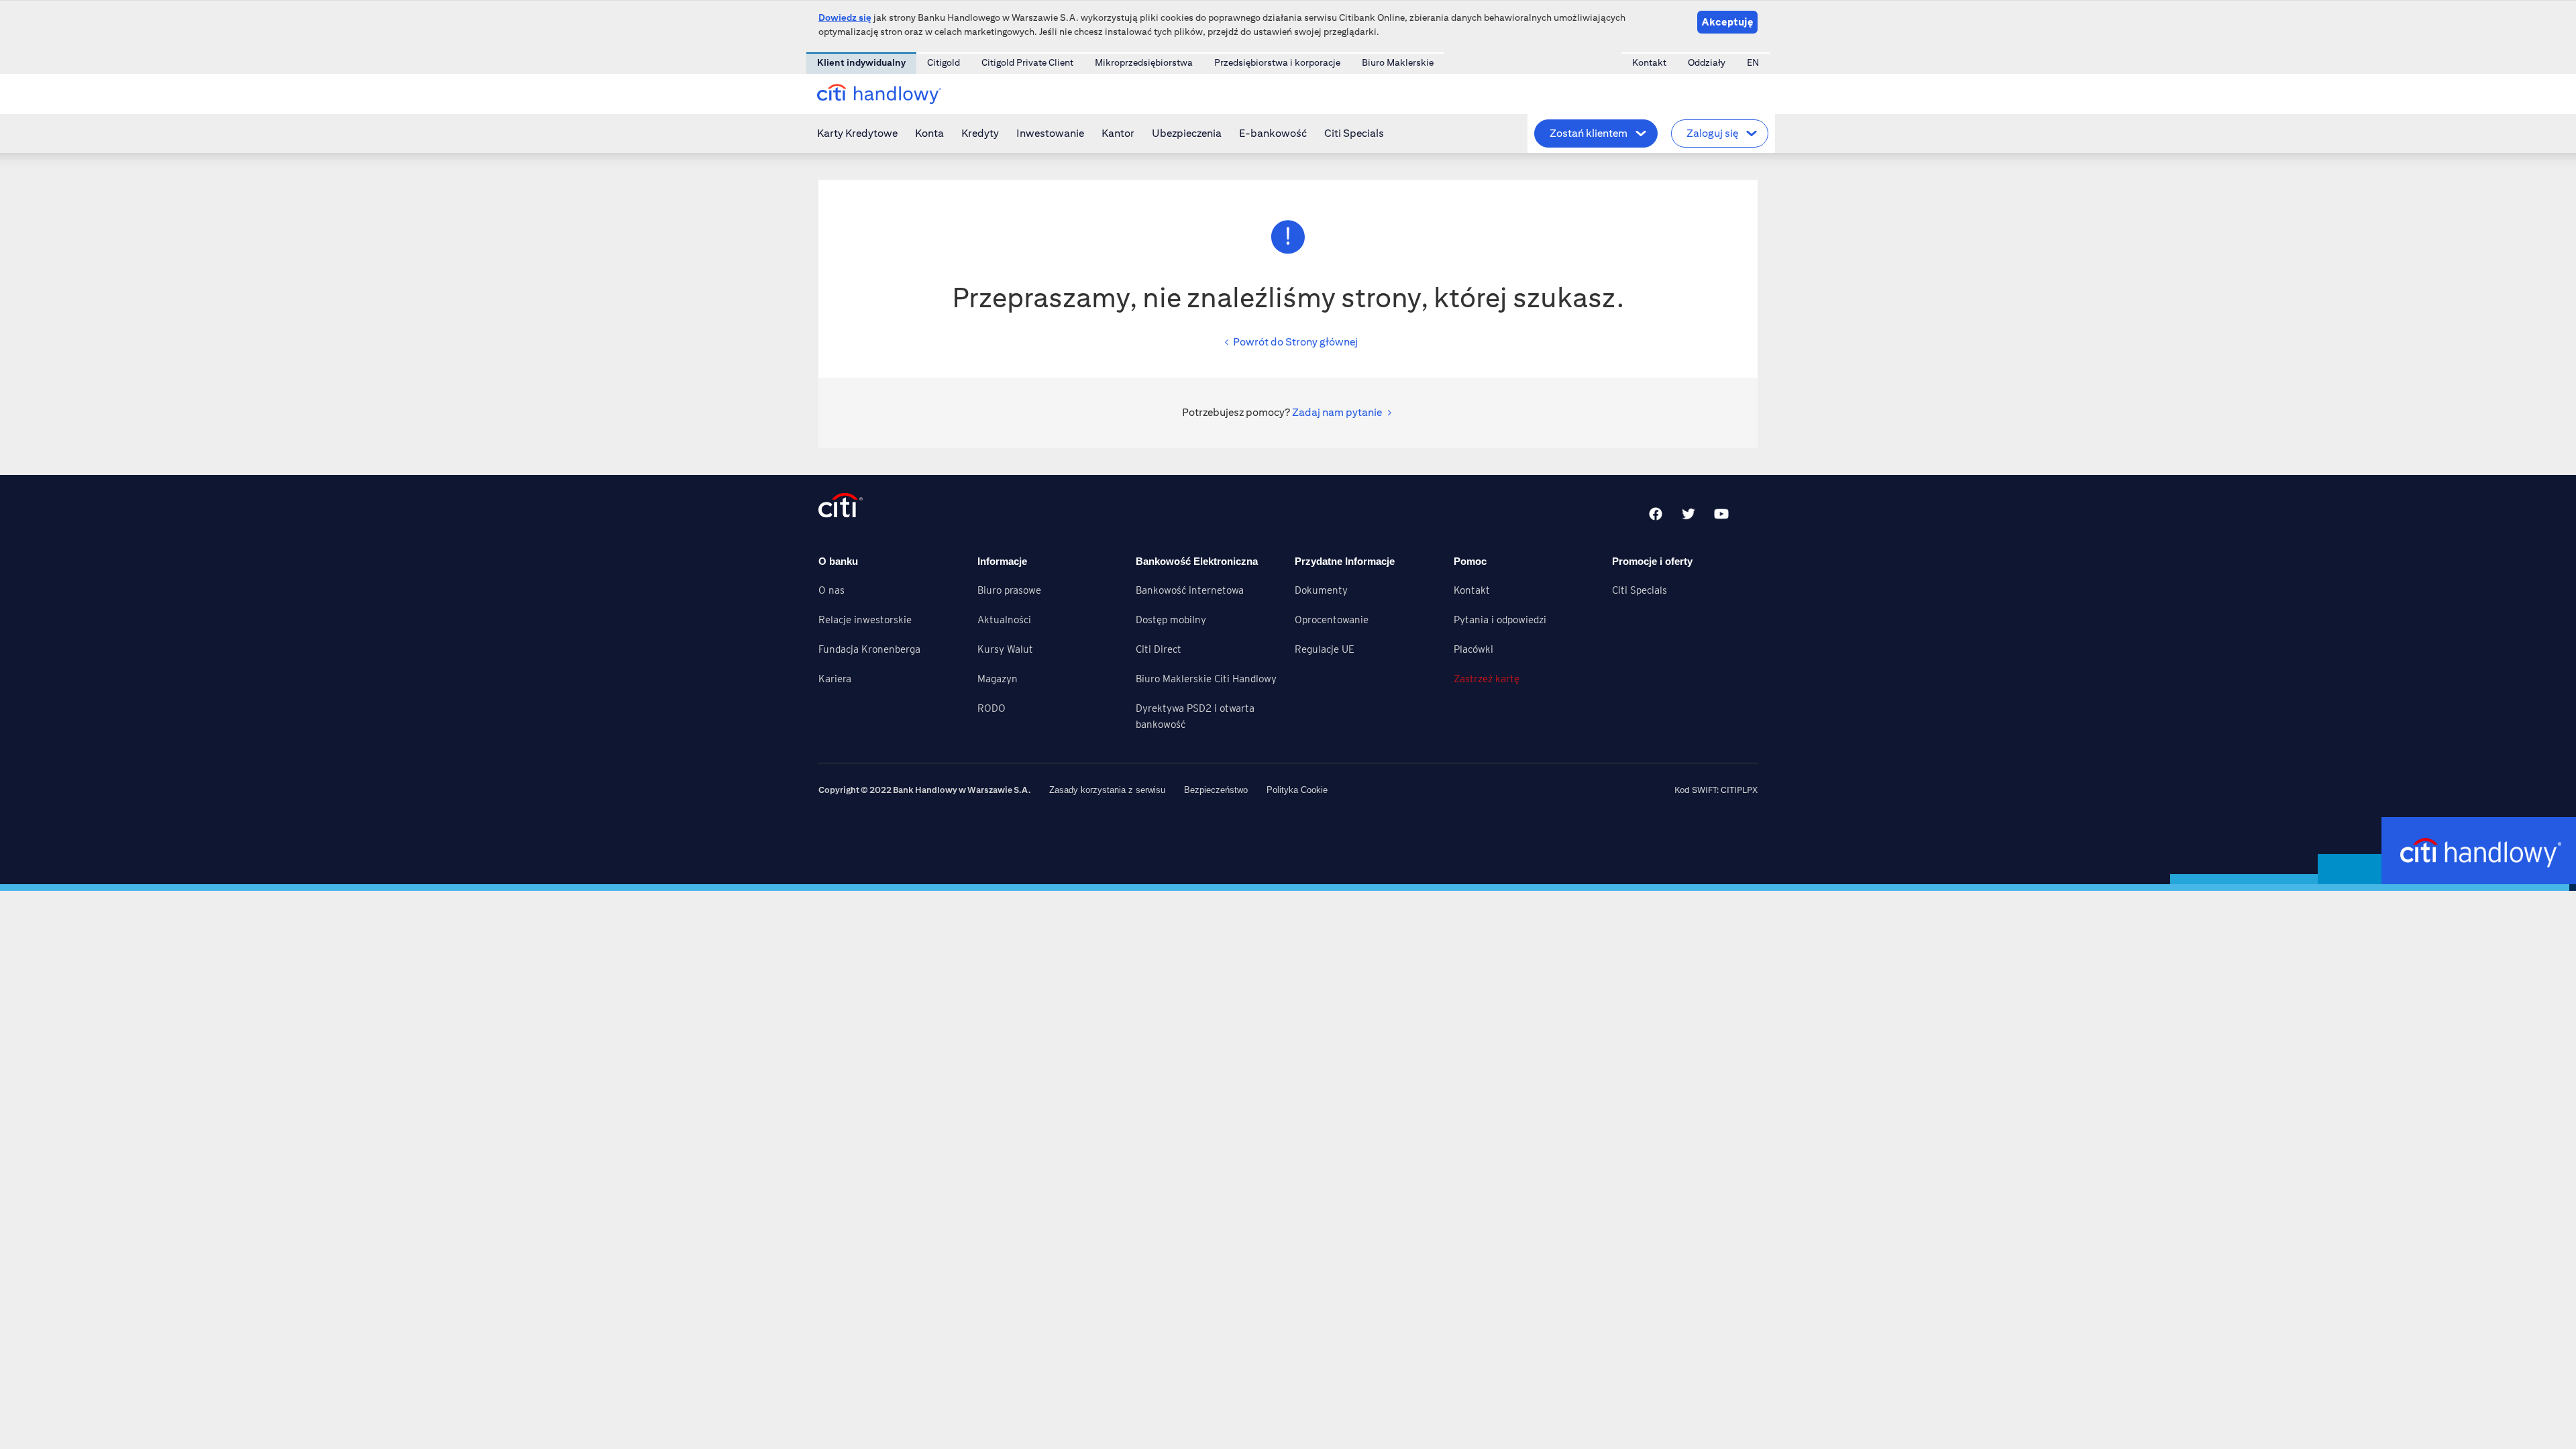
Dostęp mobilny (1171, 620)
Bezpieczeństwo (1216, 790)
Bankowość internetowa (1190, 590)
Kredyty (980, 133)
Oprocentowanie (1332, 620)
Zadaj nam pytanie (1337, 412)
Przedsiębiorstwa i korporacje (1277, 62)
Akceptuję (1727, 22)
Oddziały (1707, 62)
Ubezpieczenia (1187, 133)
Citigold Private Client (1027, 62)
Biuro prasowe (1009, 590)
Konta (929, 133)
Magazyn (998, 679)
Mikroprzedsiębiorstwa (1144, 62)
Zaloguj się (1712, 133)
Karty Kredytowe (857, 133)
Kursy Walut (1005, 649)
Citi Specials (1354, 133)
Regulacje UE (1325, 649)
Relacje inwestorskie (865, 620)
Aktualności (1004, 620)
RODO (991, 708)
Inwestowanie (1050, 133)
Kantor (1118, 133)
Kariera (835, 679)
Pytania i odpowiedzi (1500, 620)
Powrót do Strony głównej (1295, 342)
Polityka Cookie (1297, 790)
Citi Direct (1159, 649)
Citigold (944, 62)
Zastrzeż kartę (1487, 679)
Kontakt (1649, 62)
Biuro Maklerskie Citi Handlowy (1206, 679)
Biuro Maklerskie (1398, 62)
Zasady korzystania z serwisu (1107, 790)
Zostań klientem (1589, 133)
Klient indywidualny (861, 62)
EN (1753, 62)
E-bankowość (1273, 133)
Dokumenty (1321, 590)
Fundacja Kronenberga (869, 649)
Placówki (1473, 649)
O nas (831, 590)
